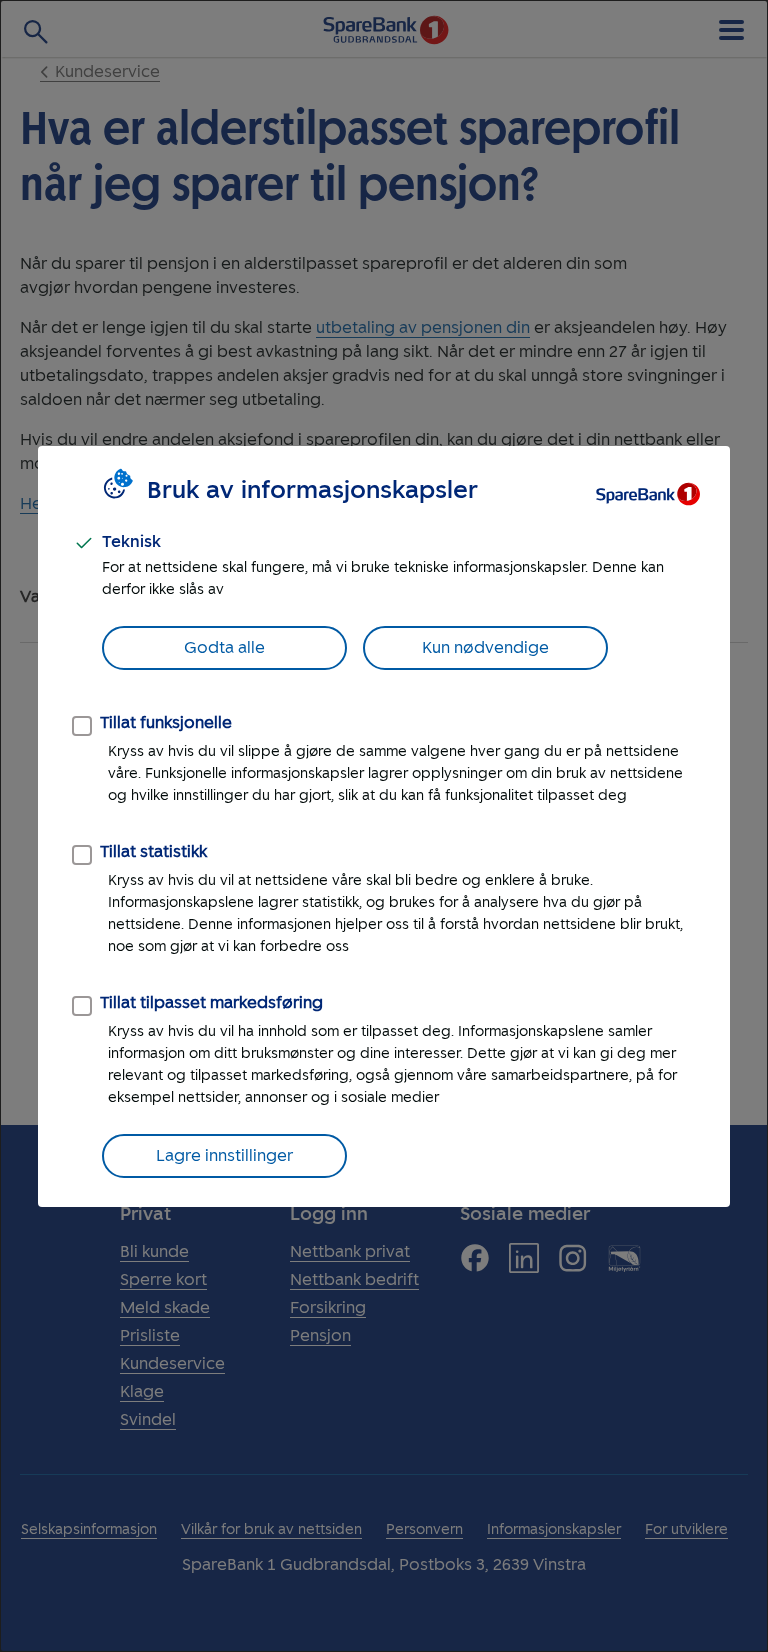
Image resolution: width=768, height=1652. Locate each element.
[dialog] (384, 826)
